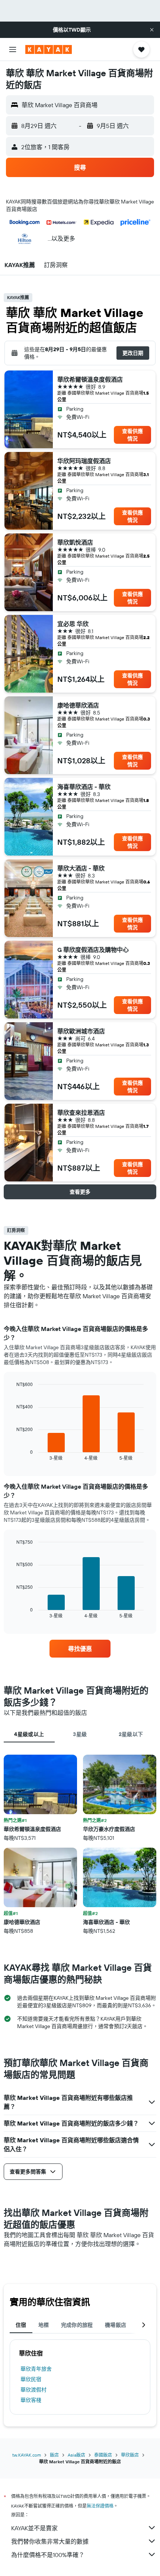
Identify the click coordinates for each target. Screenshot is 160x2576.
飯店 (54, 2455)
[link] (80, 1649)
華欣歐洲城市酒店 (81, 1031)
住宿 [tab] (21, 2325)
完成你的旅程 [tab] (77, 2325)
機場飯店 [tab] (116, 2325)
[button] (152, 30)
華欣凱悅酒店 (75, 542)
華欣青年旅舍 (36, 2369)
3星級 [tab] (80, 1734)
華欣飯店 (130, 2455)
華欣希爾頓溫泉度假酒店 (90, 379)
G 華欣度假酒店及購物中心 (93, 950)
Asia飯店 (76, 2455)
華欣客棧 (31, 2400)
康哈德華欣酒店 (78, 705)
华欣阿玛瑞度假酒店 (84, 461)
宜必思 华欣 (73, 624)
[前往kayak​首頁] (49, 49)
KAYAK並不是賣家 (34, 2528)
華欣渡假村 (33, 2390)
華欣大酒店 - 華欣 (81, 868)
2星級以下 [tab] (131, 1734)
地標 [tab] (44, 2325)
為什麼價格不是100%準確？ (48, 2555)
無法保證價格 (100, 2506)
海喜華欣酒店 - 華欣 (84, 787)
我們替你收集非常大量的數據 (50, 2541)
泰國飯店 (103, 2455)
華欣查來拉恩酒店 (81, 1113)
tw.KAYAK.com (27, 2455)
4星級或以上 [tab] (29, 1734)
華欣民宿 (31, 2379)
